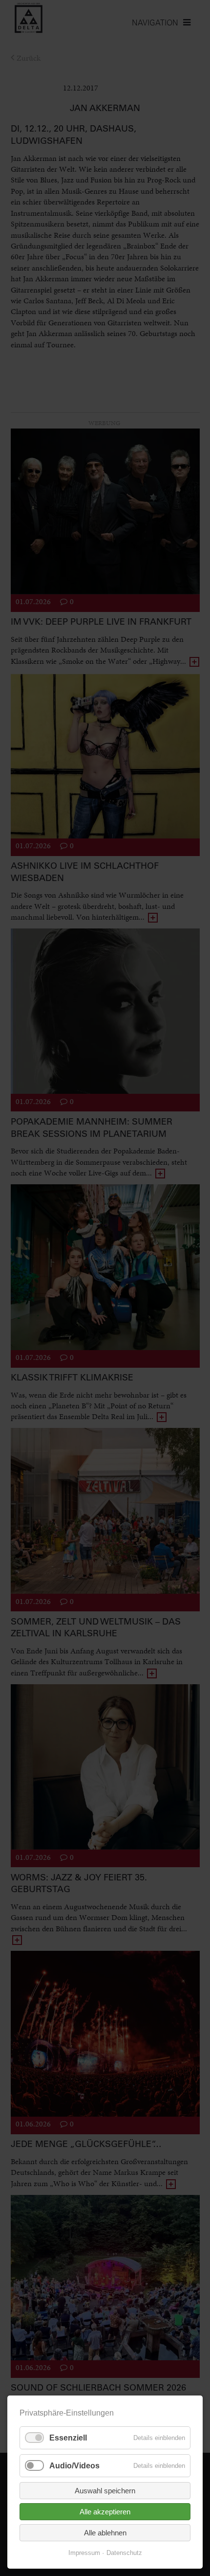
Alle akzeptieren (105, 2512)
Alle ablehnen (105, 2533)
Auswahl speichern (105, 2491)
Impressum (84, 2553)
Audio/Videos (74, 2466)
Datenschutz (124, 2553)
